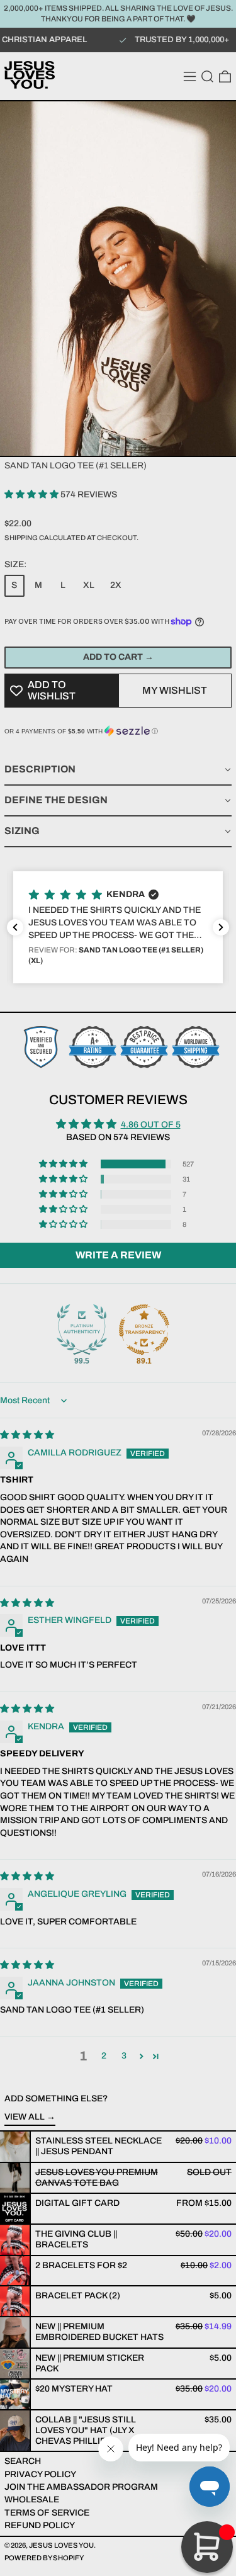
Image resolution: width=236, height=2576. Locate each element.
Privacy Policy (40, 2474)
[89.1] (144, 1330)
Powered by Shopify (44, 2558)
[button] (207, 76)
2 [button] (104, 2056)
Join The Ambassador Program (81, 2487)
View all (25, 2117)
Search (23, 2461)
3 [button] (124, 2056)
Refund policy (40, 2525)
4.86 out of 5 (151, 1125)
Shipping (21, 538)
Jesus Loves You (61, 2545)
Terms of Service (47, 2513)
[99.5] (82, 1330)
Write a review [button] (118, 1255)
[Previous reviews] (15, 927)
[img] (27, 1435)
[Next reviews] (221, 927)
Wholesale (32, 2500)
